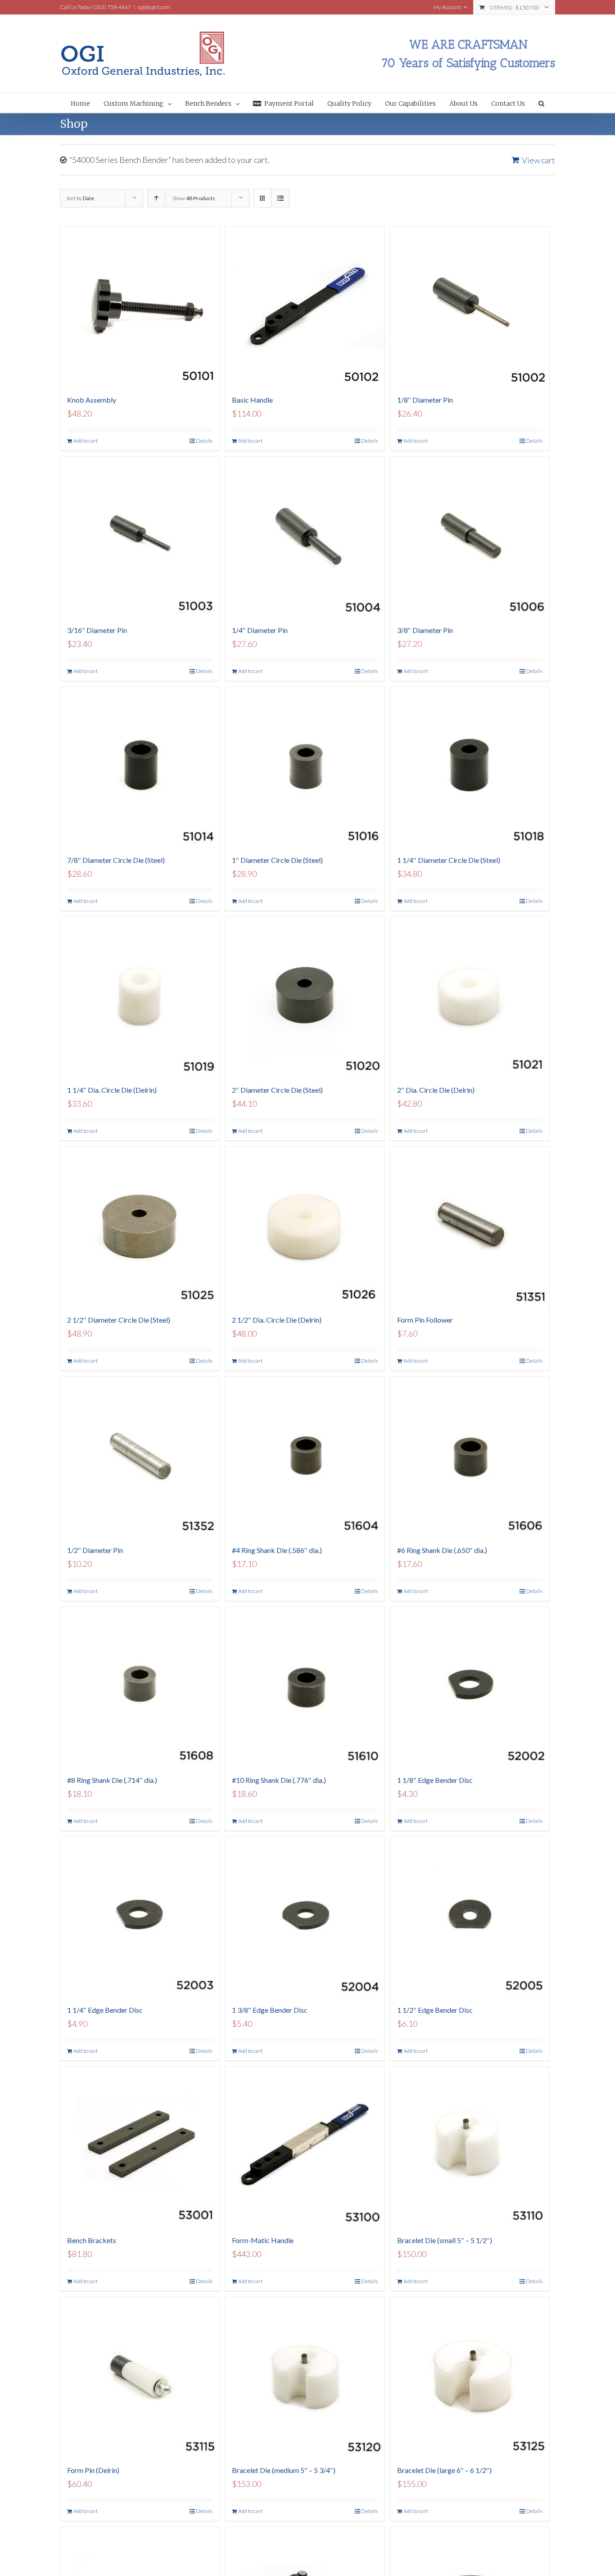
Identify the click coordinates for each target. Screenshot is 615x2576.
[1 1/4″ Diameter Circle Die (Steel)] (470, 766)
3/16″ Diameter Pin (97, 630)
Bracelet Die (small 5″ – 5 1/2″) (445, 2240)
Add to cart (86, 441)
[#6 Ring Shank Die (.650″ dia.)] (470, 1456)
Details (204, 441)
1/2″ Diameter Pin (95, 1550)
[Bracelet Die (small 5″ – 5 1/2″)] (470, 2146)
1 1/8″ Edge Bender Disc (435, 1780)
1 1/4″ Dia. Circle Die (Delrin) (112, 1090)
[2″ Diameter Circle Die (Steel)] (305, 996)
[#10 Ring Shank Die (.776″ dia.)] (305, 1686)
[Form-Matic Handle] (305, 2146)
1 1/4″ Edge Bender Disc (105, 2010)
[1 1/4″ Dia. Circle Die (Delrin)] (140, 996)
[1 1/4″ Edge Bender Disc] (140, 1916)
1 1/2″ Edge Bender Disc (435, 2010)
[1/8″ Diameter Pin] (470, 306)
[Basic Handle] (305, 306)
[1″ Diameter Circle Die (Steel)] (305, 766)
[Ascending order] (156, 198)
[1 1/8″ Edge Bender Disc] (470, 1686)
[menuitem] (87, 103)
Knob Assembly (92, 400)
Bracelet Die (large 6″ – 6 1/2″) (444, 2470)
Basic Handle (252, 400)
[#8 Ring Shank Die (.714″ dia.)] (140, 1686)
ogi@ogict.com (154, 7)
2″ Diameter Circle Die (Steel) (277, 1090)
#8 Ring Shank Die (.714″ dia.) (112, 1780)
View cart (538, 160)
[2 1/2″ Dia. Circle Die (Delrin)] (305, 1226)
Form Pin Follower (425, 1320)
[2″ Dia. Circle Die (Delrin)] (470, 996)
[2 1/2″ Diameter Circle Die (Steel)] (140, 1226)
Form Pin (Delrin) (93, 2470)
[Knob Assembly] (140, 306)
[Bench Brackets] (140, 2146)
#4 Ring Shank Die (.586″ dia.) (277, 1550)
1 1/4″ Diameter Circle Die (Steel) (449, 860)
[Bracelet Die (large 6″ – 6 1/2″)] (470, 2376)
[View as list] (280, 198)
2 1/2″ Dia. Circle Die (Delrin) (277, 1320)
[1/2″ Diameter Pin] (140, 1456)
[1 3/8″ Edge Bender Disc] (305, 1916)
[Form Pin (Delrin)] (140, 2376)
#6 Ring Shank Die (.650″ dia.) (442, 1550)
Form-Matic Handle (263, 2240)
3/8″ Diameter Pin (425, 630)
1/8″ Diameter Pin (425, 400)
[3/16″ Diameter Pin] (140, 536)
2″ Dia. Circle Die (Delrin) (436, 1090)
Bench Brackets (92, 2240)
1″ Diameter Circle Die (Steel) (277, 860)
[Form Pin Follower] (470, 1226)
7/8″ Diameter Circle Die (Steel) (116, 860)
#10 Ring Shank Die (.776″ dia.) (279, 1780)
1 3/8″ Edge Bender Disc (270, 2010)
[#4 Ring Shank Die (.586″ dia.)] (305, 1456)
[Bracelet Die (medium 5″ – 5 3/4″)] (305, 2376)
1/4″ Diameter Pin (260, 630)
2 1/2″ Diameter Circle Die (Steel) (119, 1320)
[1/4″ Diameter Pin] (305, 536)
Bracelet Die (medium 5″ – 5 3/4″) (284, 2470)
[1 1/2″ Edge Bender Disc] (470, 1916)
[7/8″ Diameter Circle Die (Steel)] (140, 766)
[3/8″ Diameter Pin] (470, 536)
